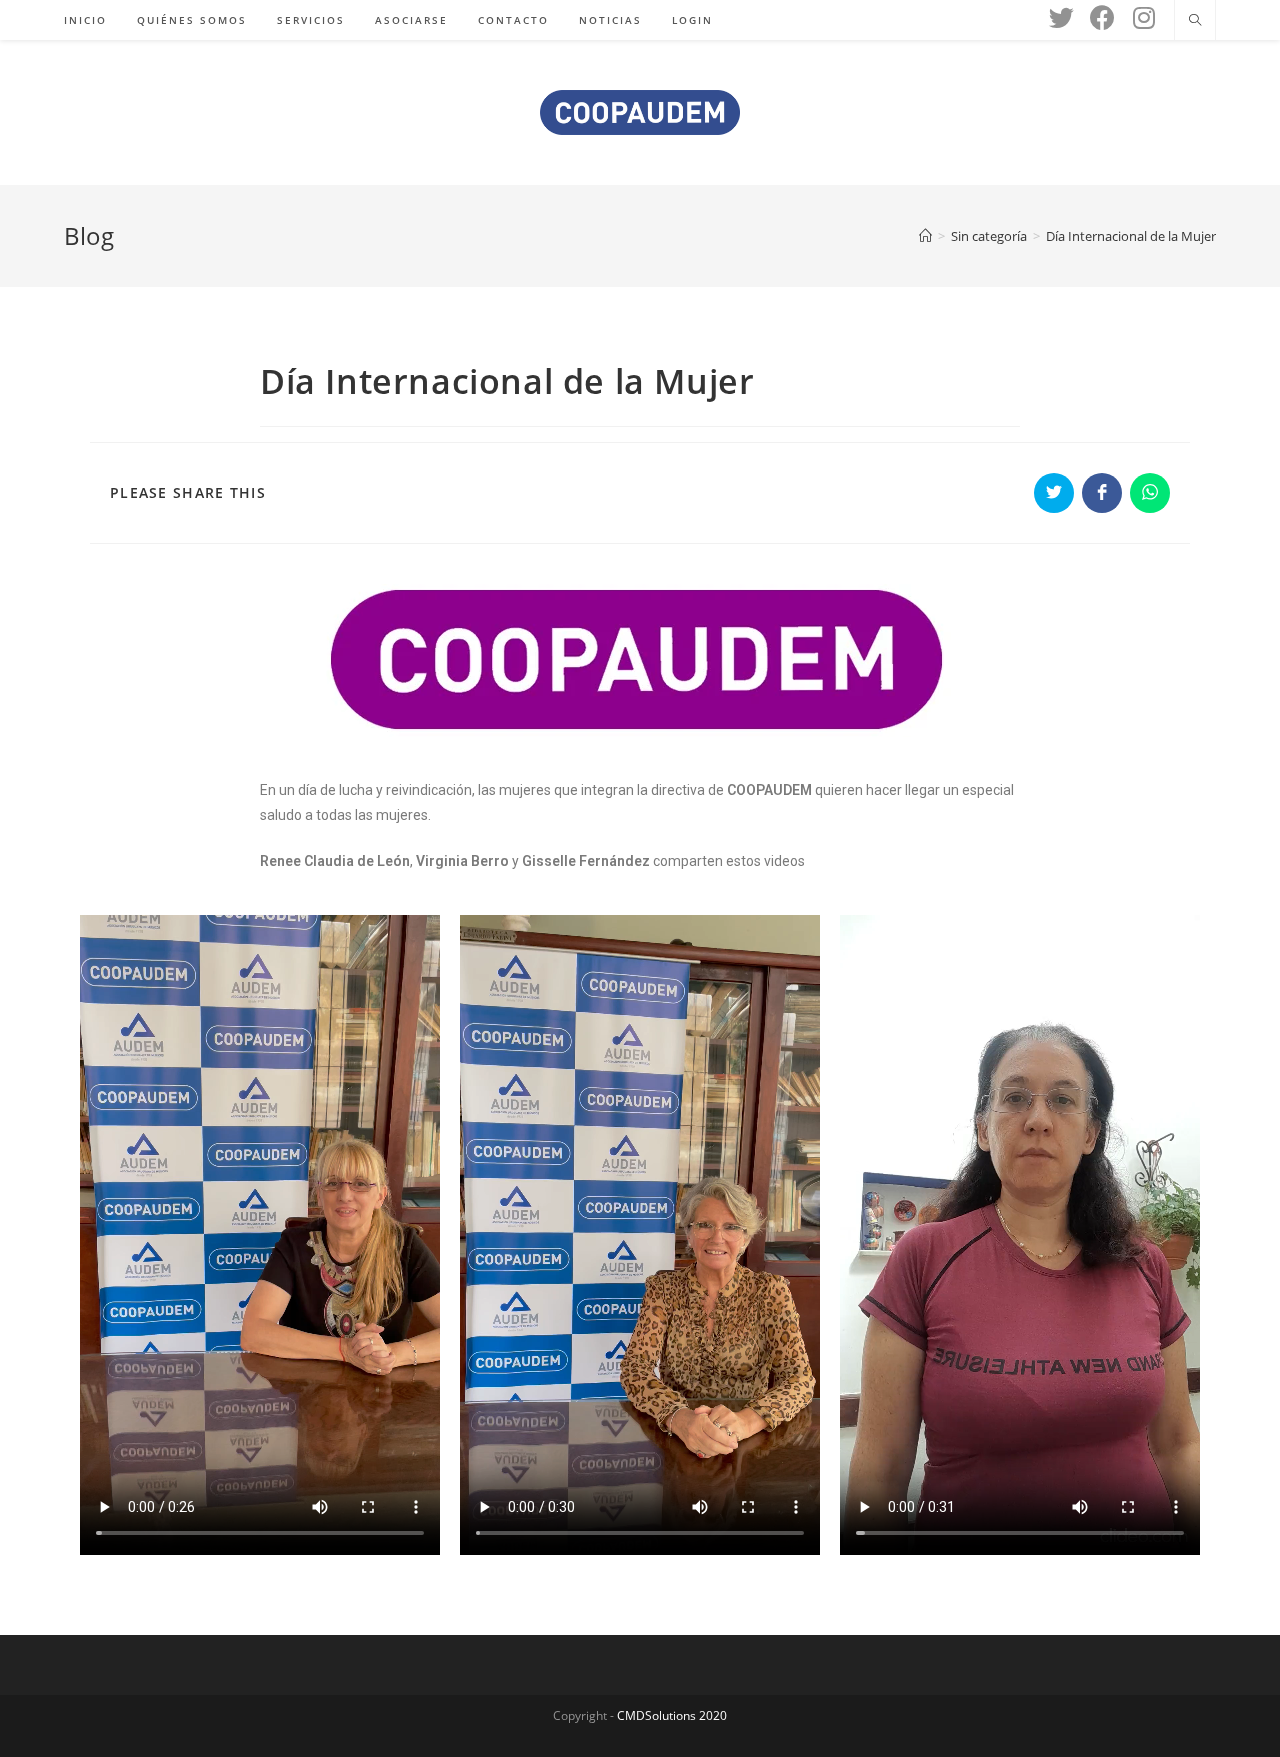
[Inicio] (925, 236)
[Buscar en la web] (1195, 21)
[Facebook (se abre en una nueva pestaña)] (1102, 17)
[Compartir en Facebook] (1102, 493)
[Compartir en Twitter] (1054, 493)
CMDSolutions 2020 (672, 1715)
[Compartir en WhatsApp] (1150, 493)
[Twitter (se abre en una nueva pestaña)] (1061, 17)
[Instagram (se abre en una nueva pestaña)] (1143, 17)
